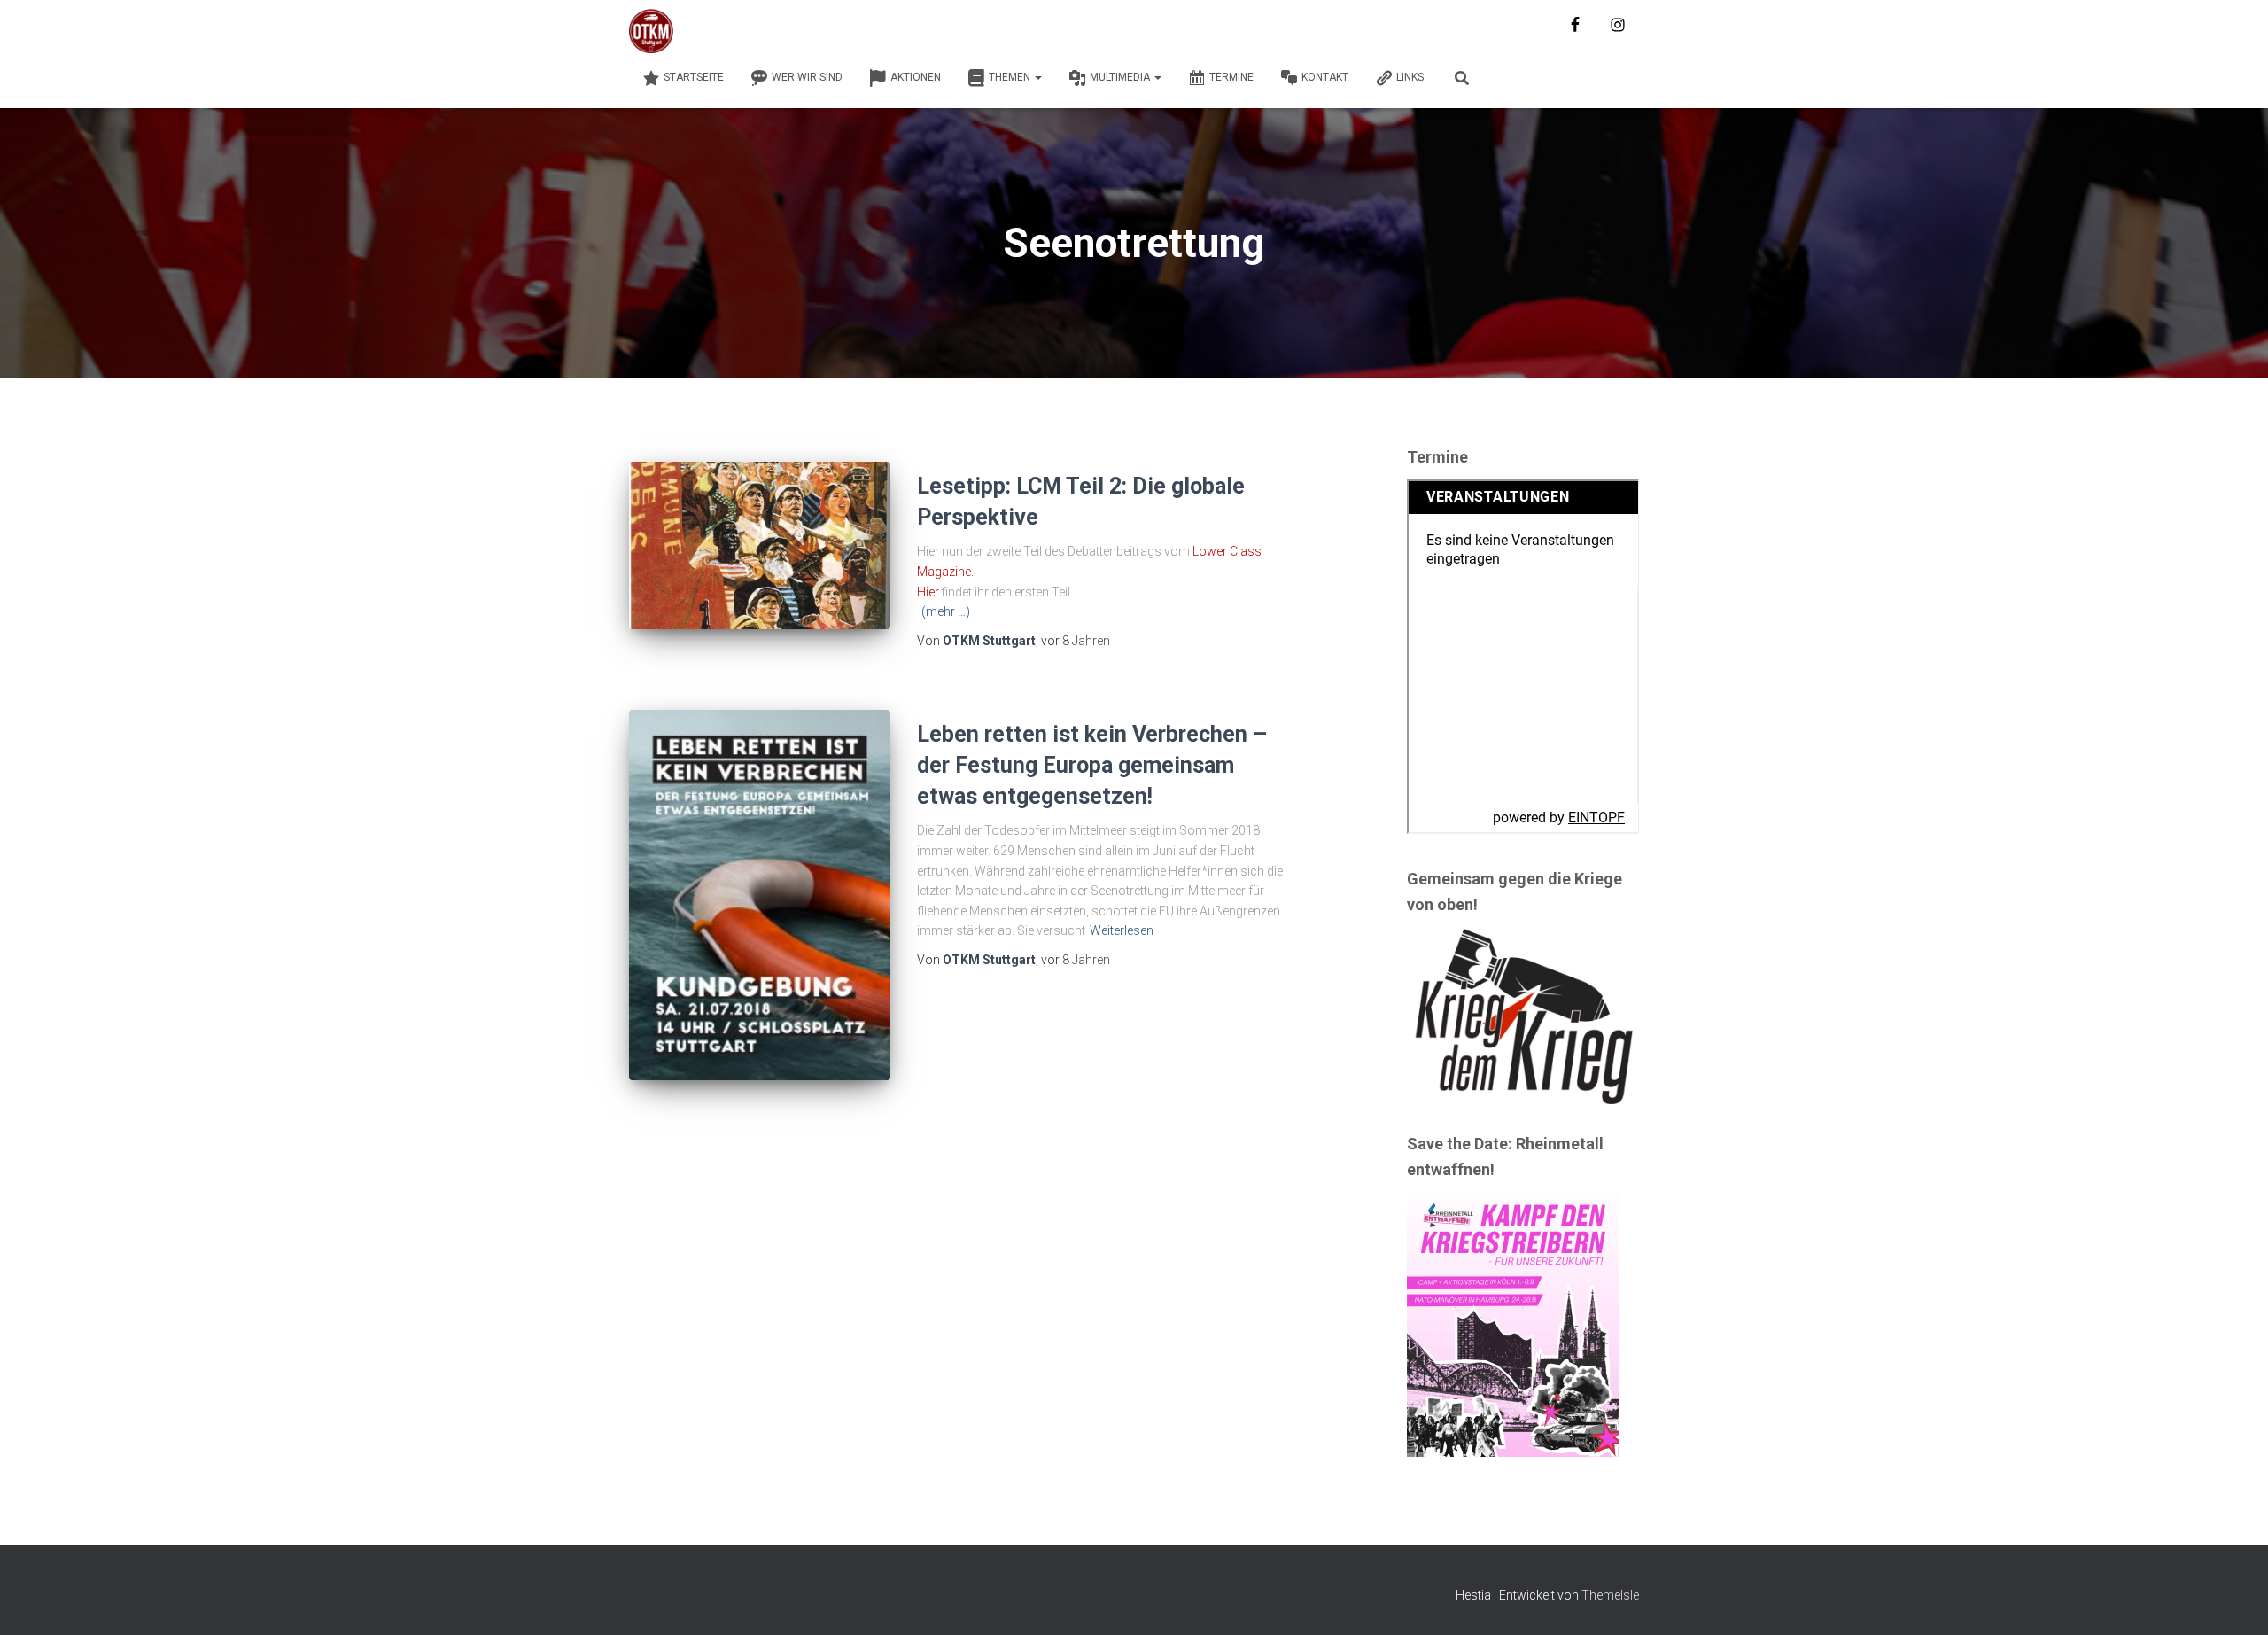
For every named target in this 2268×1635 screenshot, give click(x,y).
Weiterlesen (1122, 930)
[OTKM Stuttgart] (651, 31)
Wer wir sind (807, 77)
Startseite (694, 77)
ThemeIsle (1610, 1595)
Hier (928, 592)
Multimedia (1121, 77)
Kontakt (1325, 77)
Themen (1011, 77)
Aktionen (916, 77)
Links (1410, 77)
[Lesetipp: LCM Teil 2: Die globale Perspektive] (760, 545)
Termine (1231, 77)
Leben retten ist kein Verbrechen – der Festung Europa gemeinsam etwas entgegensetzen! (1092, 765)
